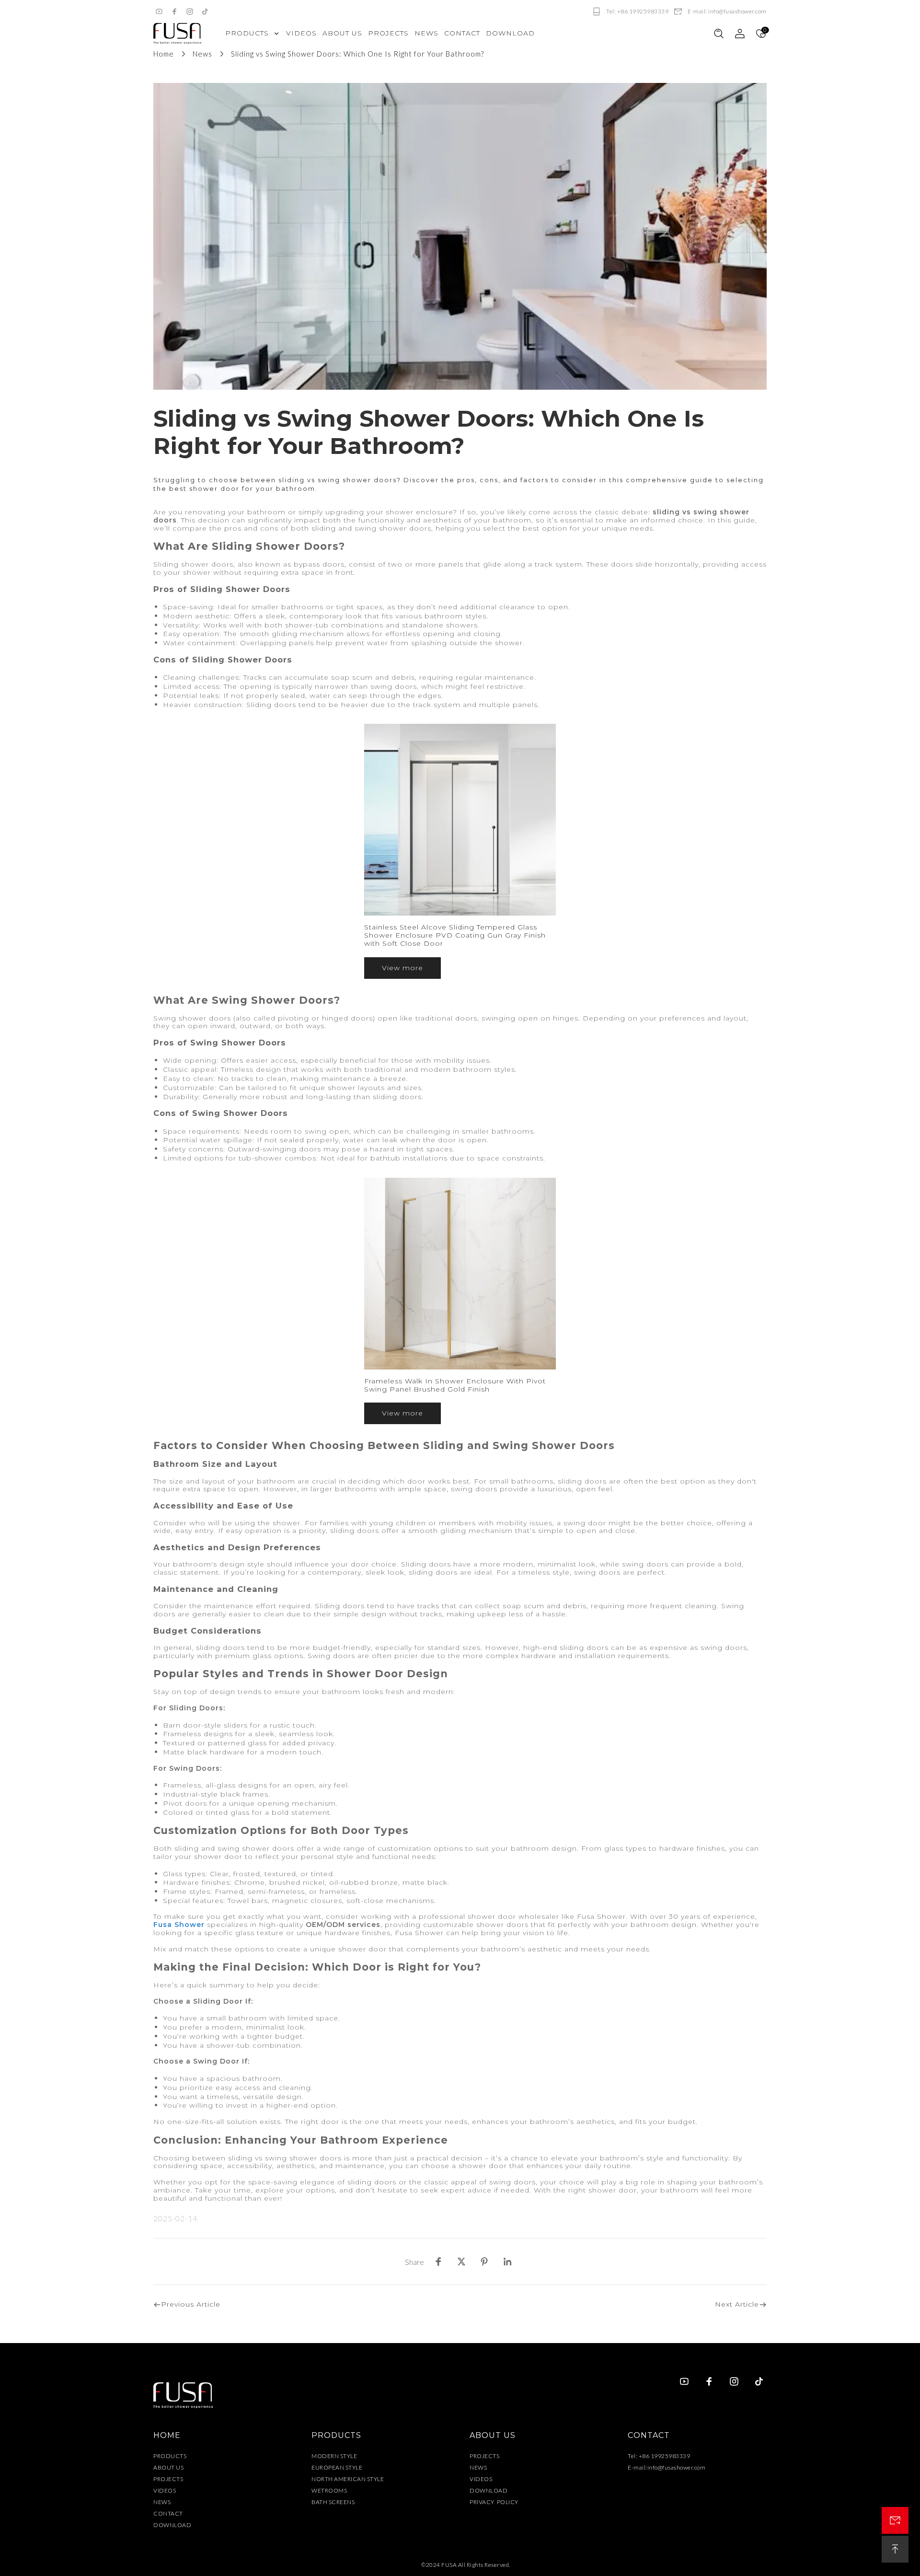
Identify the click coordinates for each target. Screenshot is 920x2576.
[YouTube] (159, 12)
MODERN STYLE (334, 2456)
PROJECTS (168, 2479)
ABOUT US (168, 2467)
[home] (177, 34)
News (202, 54)
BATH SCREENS (333, 2502)
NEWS (162, 2502)
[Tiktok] (205, 12)
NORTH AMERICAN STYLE (348, 2479)
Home (164, 54)
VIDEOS (165, 2490)
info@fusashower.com (677, 2467)
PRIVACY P (485, 2502)
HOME (167, 2435)
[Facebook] (174, 12)
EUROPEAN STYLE (337, 2467)
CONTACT (168, 2513)
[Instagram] (190, 12)
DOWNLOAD (172, 2525)
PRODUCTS (170, 2456)
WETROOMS (329, 2490)
